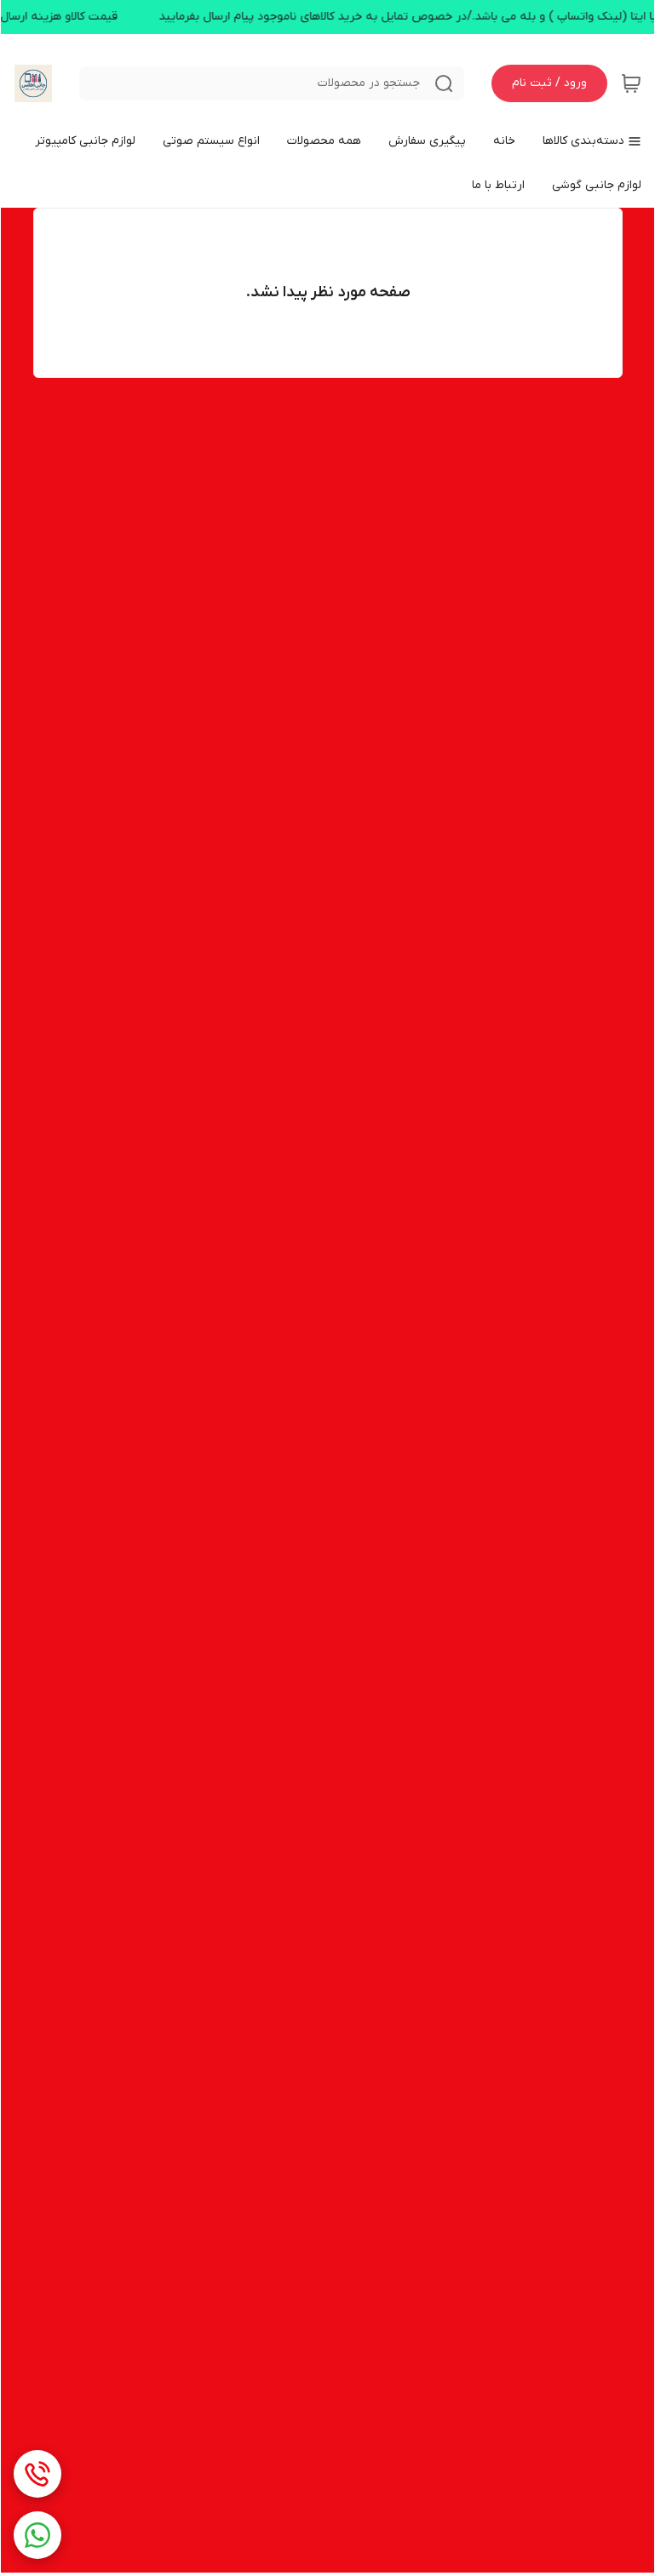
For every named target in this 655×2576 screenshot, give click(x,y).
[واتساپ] (37, 2535)
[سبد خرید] (631, 83)
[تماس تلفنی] (37, 2474)
